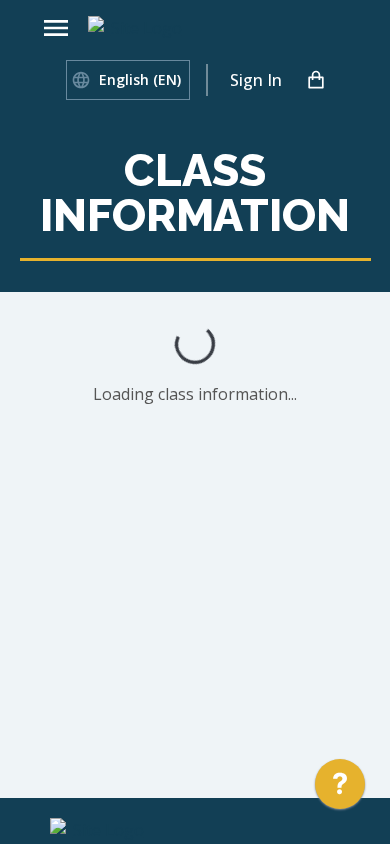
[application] (340, 789)
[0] (316, 80)
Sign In (256, 80)
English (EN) (140, 79)
